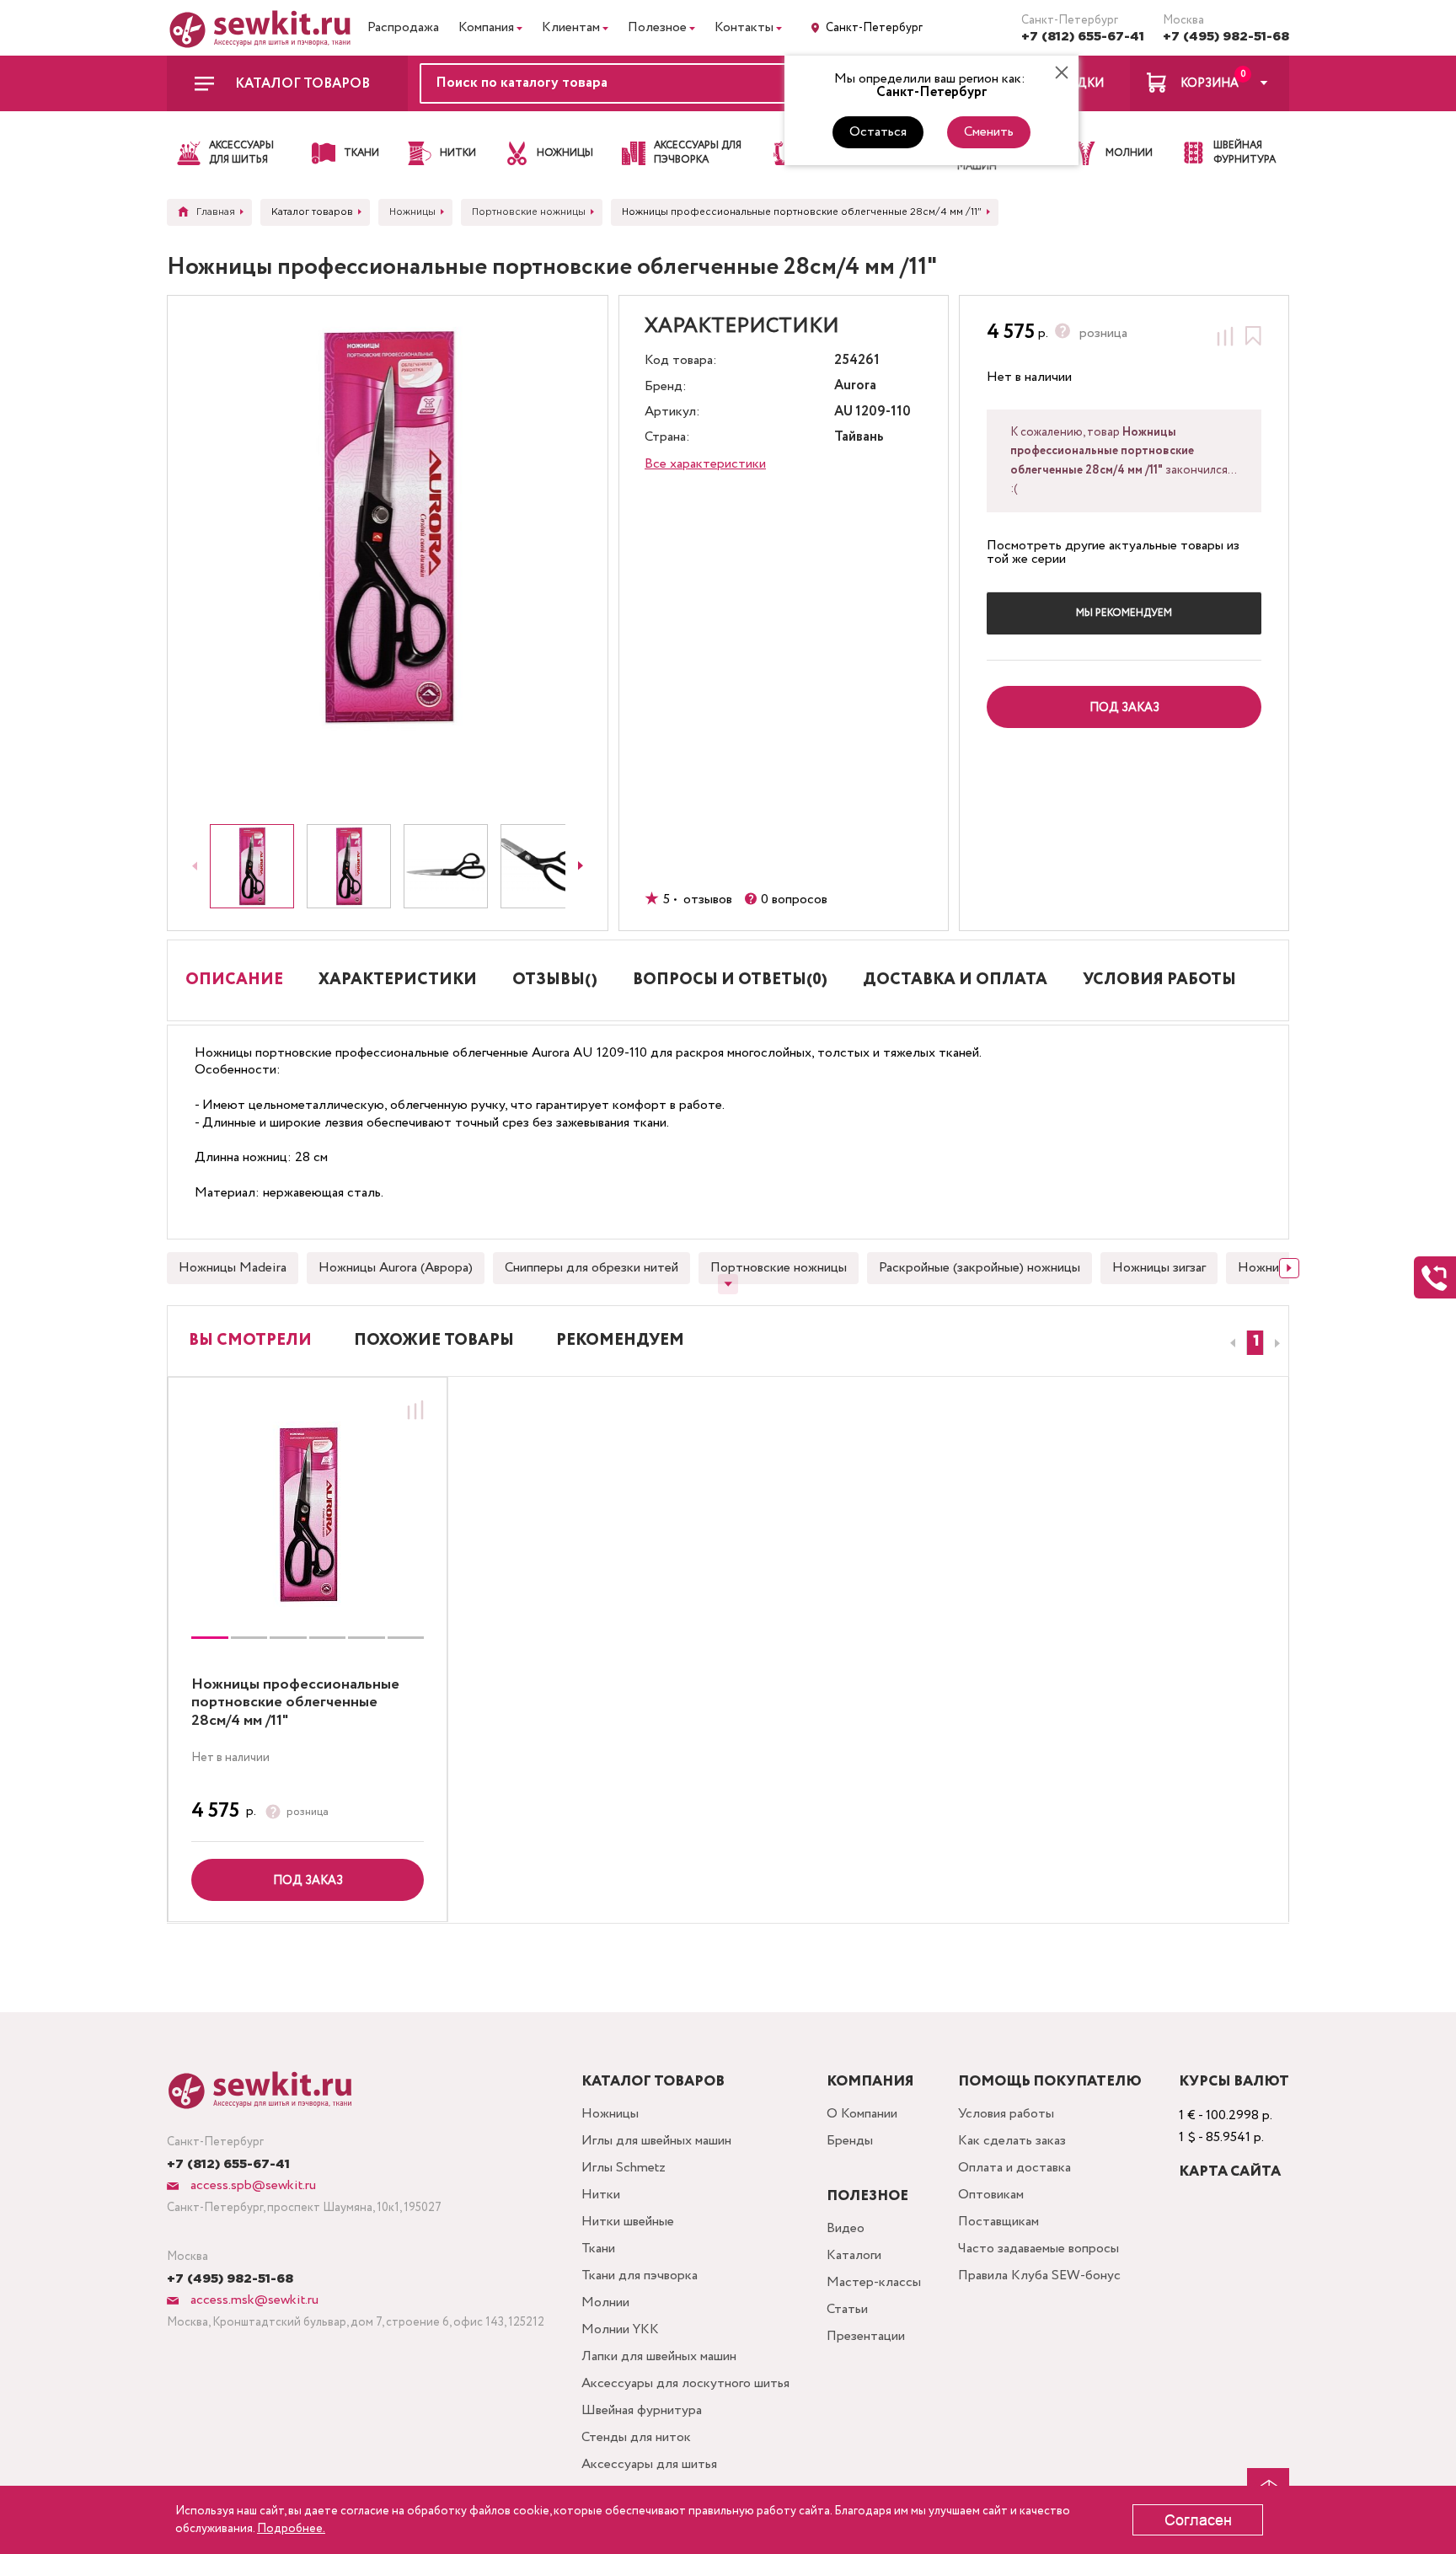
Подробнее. (291, 2529)
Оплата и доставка (1014, 2168)
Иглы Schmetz (624, 2168)
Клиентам (571, 27)
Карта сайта (1230, 2172)
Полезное (657, 27)
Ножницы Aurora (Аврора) (396, 1268)
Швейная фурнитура (642, 2410)
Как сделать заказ (1012, 2141)
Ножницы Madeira (233, 1268)
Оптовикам (991, 2195)
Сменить (989, 132)
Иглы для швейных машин (656, 2141)
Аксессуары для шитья (649, 2464)
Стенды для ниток (636, 2437)
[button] (1255, 1343)
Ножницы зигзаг (1159, 1268)
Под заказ (308, 1881)
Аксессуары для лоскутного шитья (685, 2383)
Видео (846, 2228)
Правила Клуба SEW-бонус (1039, 2276)
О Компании (862, 2114)
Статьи (847, 2309)
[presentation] (1230, 1343)
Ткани (598, 2249)
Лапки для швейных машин (659, 2356)
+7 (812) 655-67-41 (1083, 37)
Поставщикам (998, 2222)
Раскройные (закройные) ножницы (980, 1268)
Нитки (601, 2195)
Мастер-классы (874, 2282)
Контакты (744, 27)
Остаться (878, 132)
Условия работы (1006, 2114)
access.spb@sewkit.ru (252, 2185)
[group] (308, 1514)
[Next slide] (581, 866)
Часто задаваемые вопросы (1038, 2249)
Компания (486, 27)
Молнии (605, 2302)
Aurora (855, 386)
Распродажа (403, 27)
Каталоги (854, 2255)
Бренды (850, 2141)
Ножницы (610, 2114)
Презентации (866, 2336)
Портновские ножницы (779, 1268)
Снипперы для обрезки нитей (591, 1268)
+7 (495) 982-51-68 (1226, 37)
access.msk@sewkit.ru (253, 2300)
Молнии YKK (620, 2329)
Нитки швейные (628, 2222)
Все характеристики (705, 464)
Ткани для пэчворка (640, 2276)
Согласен (1198, 2520)
